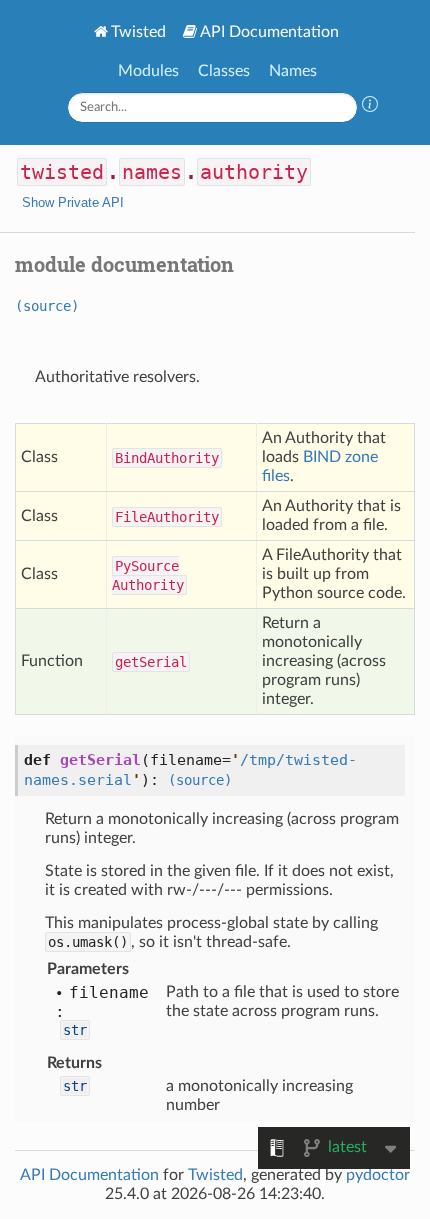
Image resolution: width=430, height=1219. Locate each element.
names (152, 172)
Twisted (138, 32)
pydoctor (378, 1175)
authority (254, 172)
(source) (47, 306)
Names (293, 71)
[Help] (370, 107)
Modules (148, 71)
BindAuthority (167, 458)
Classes (224, 71)
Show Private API (73, 202)
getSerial (151, 662)
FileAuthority (167, 517)
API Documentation (269, 32)
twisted (62, 172)
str (75, 1030)
